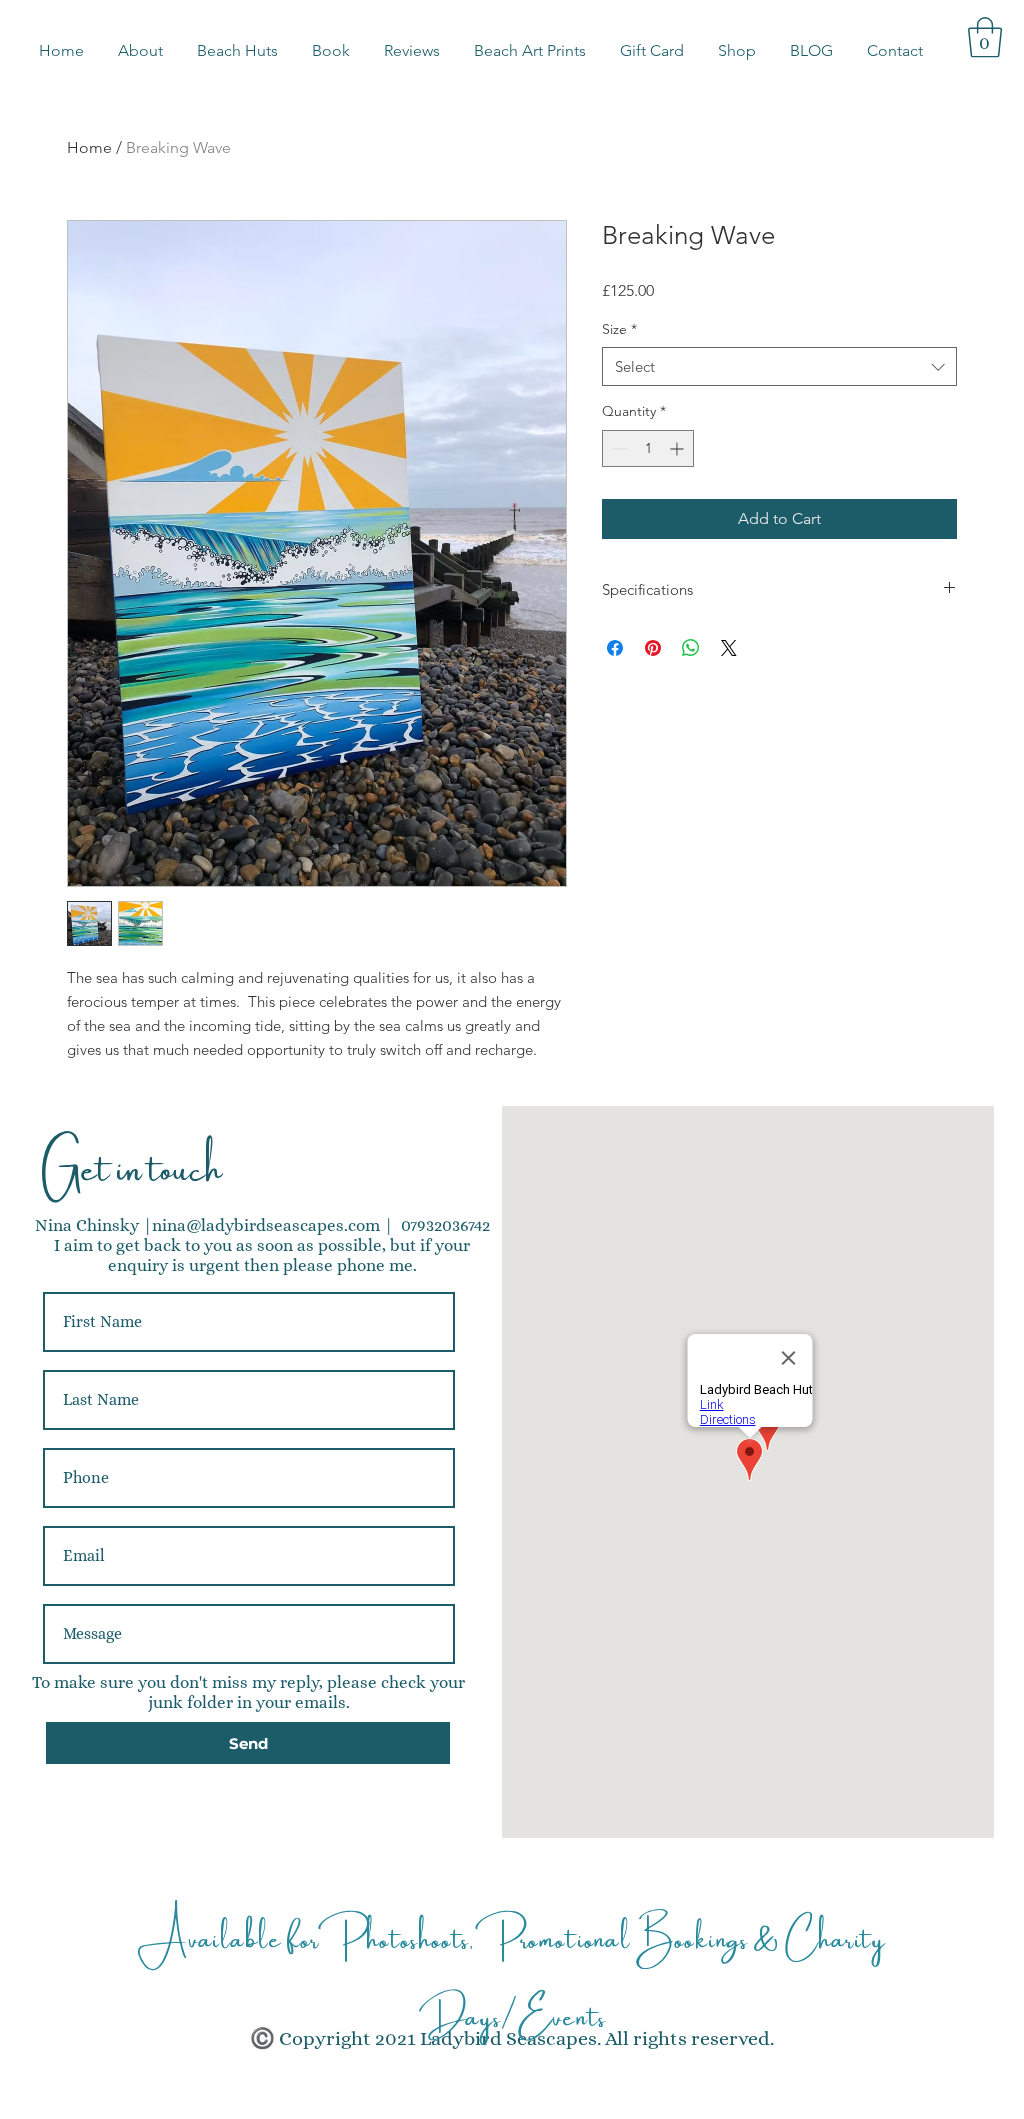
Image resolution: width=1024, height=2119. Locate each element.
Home (89, 147)
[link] (985, 37)
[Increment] (678, 448)
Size (619, 329)
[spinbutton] (648, 448)
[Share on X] (729, 648)
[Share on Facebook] (615, 648)
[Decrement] (617, 448)
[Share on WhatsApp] (691, 648)
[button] (237, 51)
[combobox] (779, 366)
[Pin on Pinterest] (653, 648)
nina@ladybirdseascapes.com (266, 1225)
